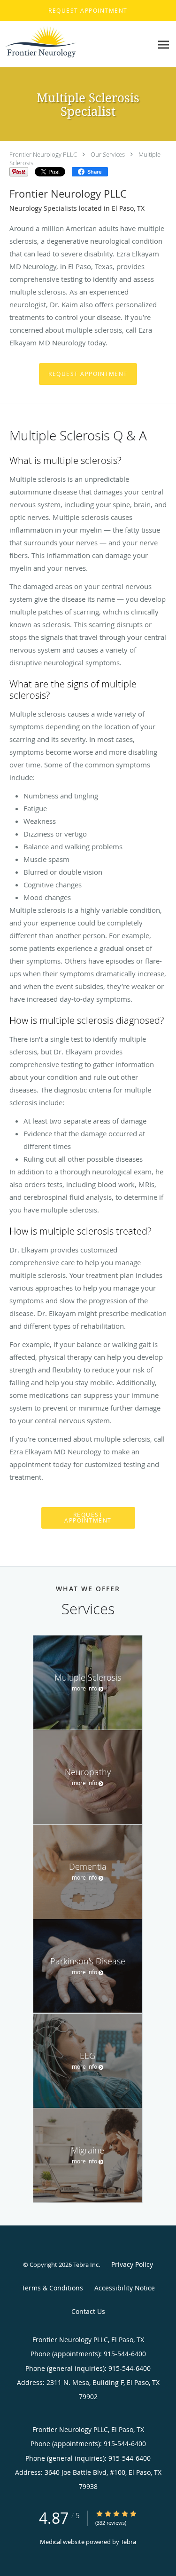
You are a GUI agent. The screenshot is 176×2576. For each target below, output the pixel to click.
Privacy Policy (132, 2264)
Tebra (128, 2542)
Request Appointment (88, 374)
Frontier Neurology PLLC (43, 154)
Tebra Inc (86, 2265)
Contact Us (88, 2311)
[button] (88, 11)
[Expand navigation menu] (164, 44)
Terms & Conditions (52, 2288)
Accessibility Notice (125, 2288)
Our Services (108, 154)
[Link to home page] (52, 44)
